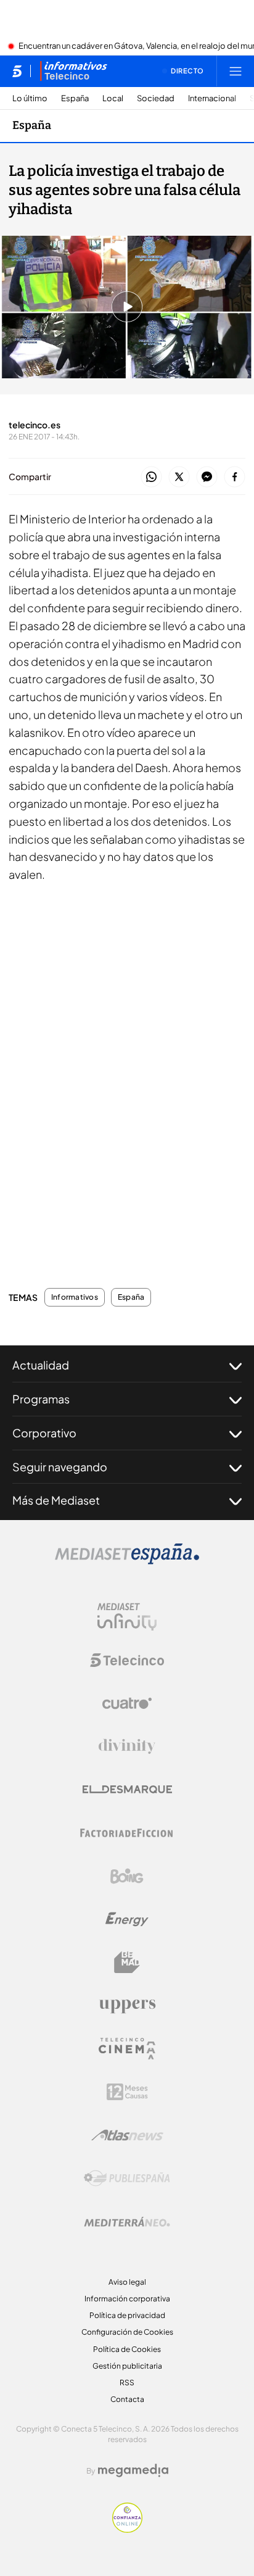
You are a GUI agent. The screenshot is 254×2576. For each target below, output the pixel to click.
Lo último (30, 98)
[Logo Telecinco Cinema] (127, 2049)
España (75, 98)
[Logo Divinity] (127, 1747)
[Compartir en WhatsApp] (151, 477)
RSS (127, 2383)
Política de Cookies (127, 2349)
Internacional (212, 98)
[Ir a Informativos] (73, 71)
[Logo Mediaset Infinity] (127, 1617)
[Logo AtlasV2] (127, 2135)
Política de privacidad (127, 2315)
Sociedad (156, 98)
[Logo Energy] (127, 1919)
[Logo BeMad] (127, 1963)
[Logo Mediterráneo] (127, 2222)
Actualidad (41, 1365)
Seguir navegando (60, 1467)
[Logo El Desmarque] (127, 1789)
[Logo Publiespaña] (127, 2179)
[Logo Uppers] (127, 2006)
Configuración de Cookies (127, 2332)
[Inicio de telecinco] (17, 71)
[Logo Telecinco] (127, 1660)
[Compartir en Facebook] (235, 477)
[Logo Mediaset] (127, 1561)
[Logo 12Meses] (127, 2092)
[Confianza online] (127, 2529)
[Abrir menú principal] (236, 71)
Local (113, 98)
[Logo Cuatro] (127, 1703)
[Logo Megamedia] (133, 2470)
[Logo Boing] (127, 1876)
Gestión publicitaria (127, 2366)
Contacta (127, 2399)
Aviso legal (127, 2282)
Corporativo (44, 1433)
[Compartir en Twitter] (179, 477)
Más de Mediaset (56, 1500)
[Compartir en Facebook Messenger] (207, 477)
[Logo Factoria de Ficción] (127, 1833)
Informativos (75, 1297)
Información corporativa (127, 2299)
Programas (41, 1399)
